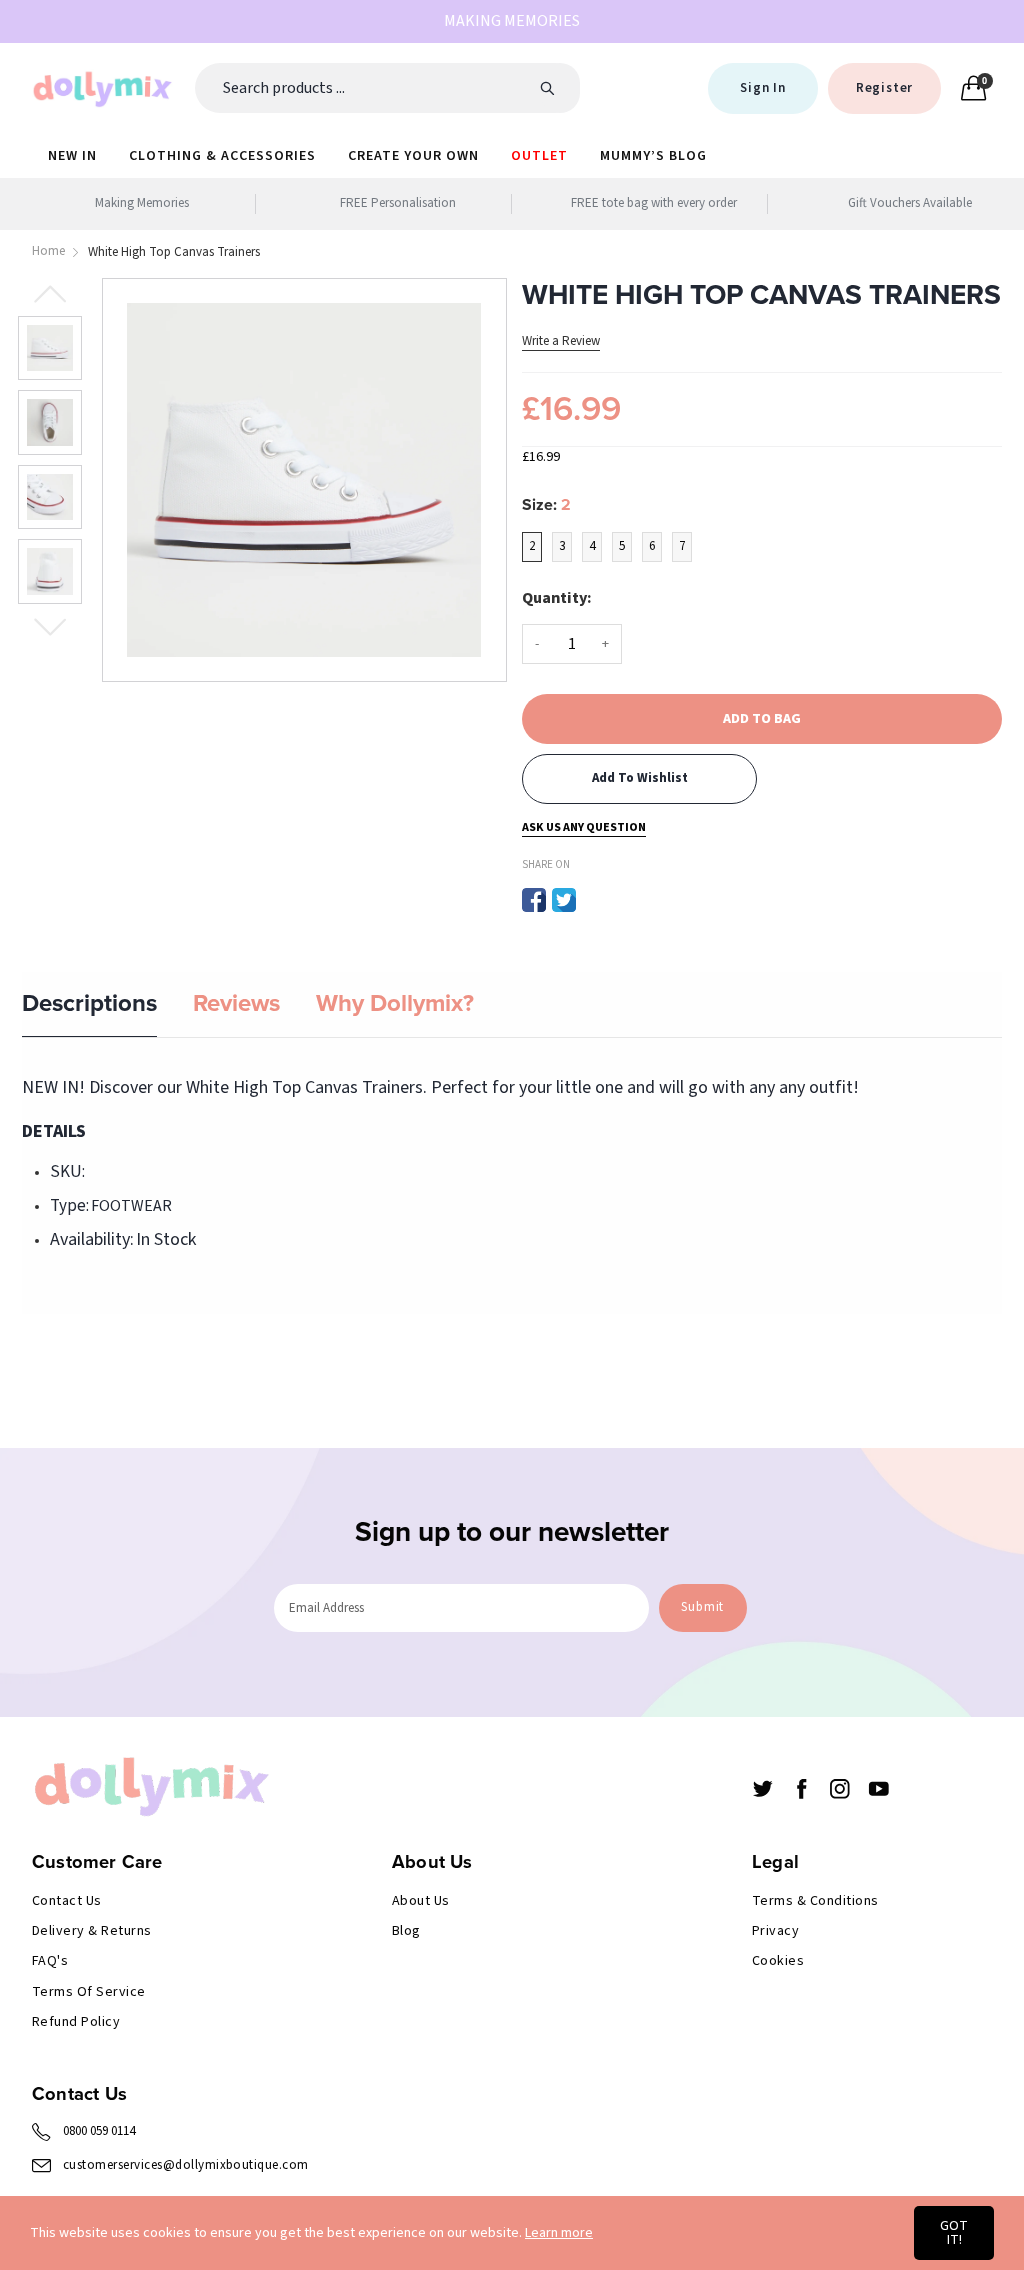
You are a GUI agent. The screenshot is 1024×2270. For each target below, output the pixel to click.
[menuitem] (72, 155)
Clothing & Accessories (222, 156)
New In (72, 156)
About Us (421, 1901)
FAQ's (50, 1961)
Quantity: (557, 598)
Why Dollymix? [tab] (395, 1003)
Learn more (559, 2233)
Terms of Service (89, 1992)
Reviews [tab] (236, 1003)
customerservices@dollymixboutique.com (186, 2165)
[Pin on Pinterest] (594, 900)
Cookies (778, 1961)
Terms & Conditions (815, 1901)
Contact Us (67, 1901)
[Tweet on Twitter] (564, 900)
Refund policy (76, 2022)
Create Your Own (413, 156)
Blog (406, 1931)
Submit (702, 1607)
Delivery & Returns (92, 1931)
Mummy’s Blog (653, 156)
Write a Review (561, 341)
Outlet (539, 156)
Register (884, 88)
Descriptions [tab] (89, 1003)
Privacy (775, 1931)
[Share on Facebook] (534, 900)
